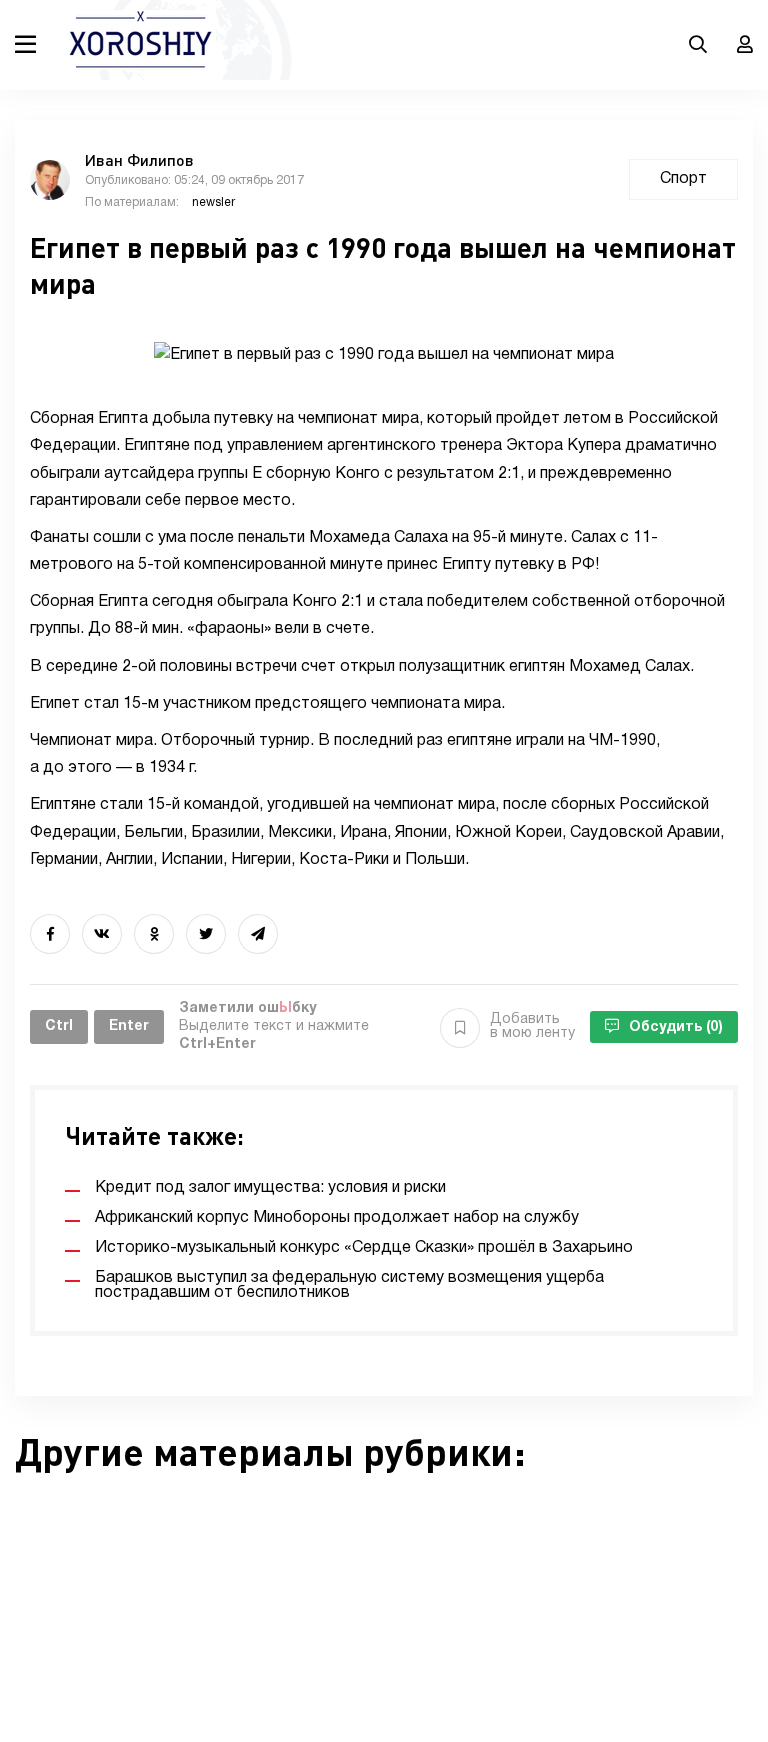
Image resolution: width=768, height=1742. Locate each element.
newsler (213, 202)
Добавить (532, 1026)
